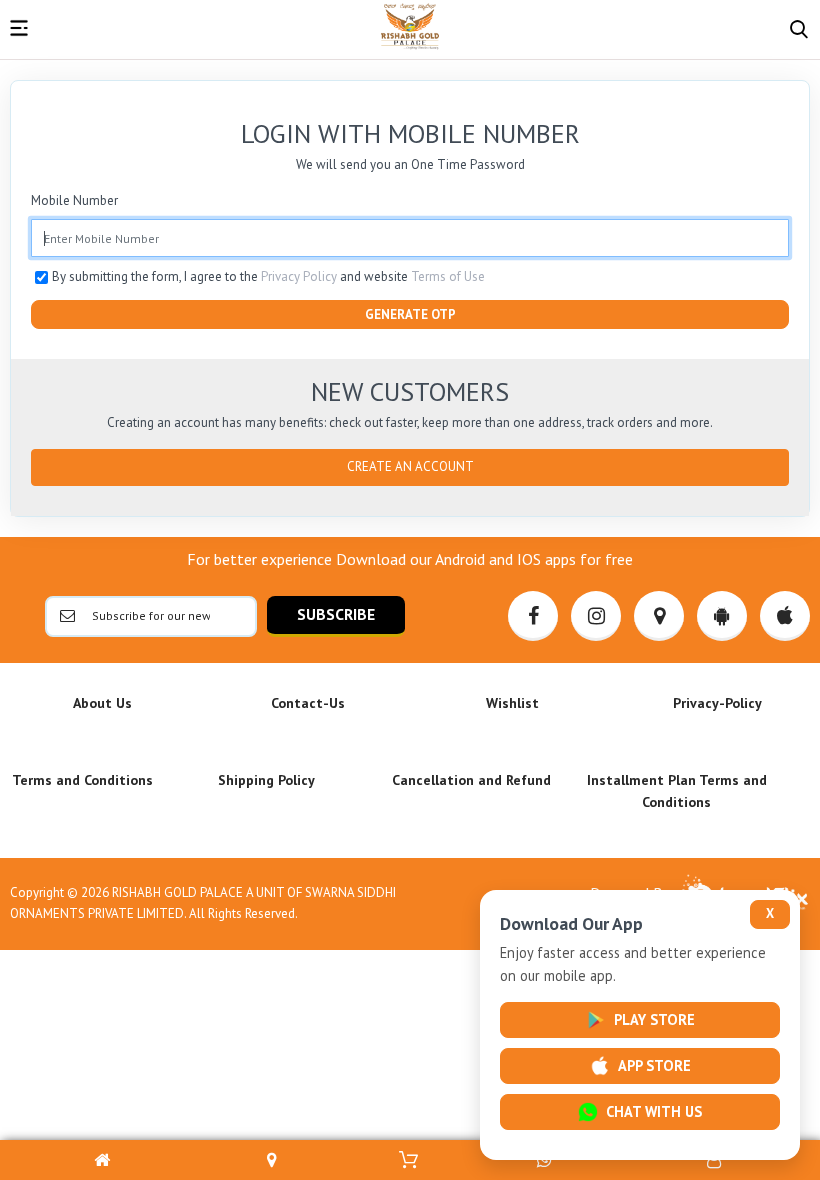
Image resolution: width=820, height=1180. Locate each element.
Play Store (654, 1019)
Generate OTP (410, 314)
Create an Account (410, 466)
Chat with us (654, 1111)
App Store (654, 1065)
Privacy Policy (299, 276)
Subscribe (336, 614)
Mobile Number (74, 200)
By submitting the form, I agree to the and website (268, 276)
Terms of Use (448, 276)
